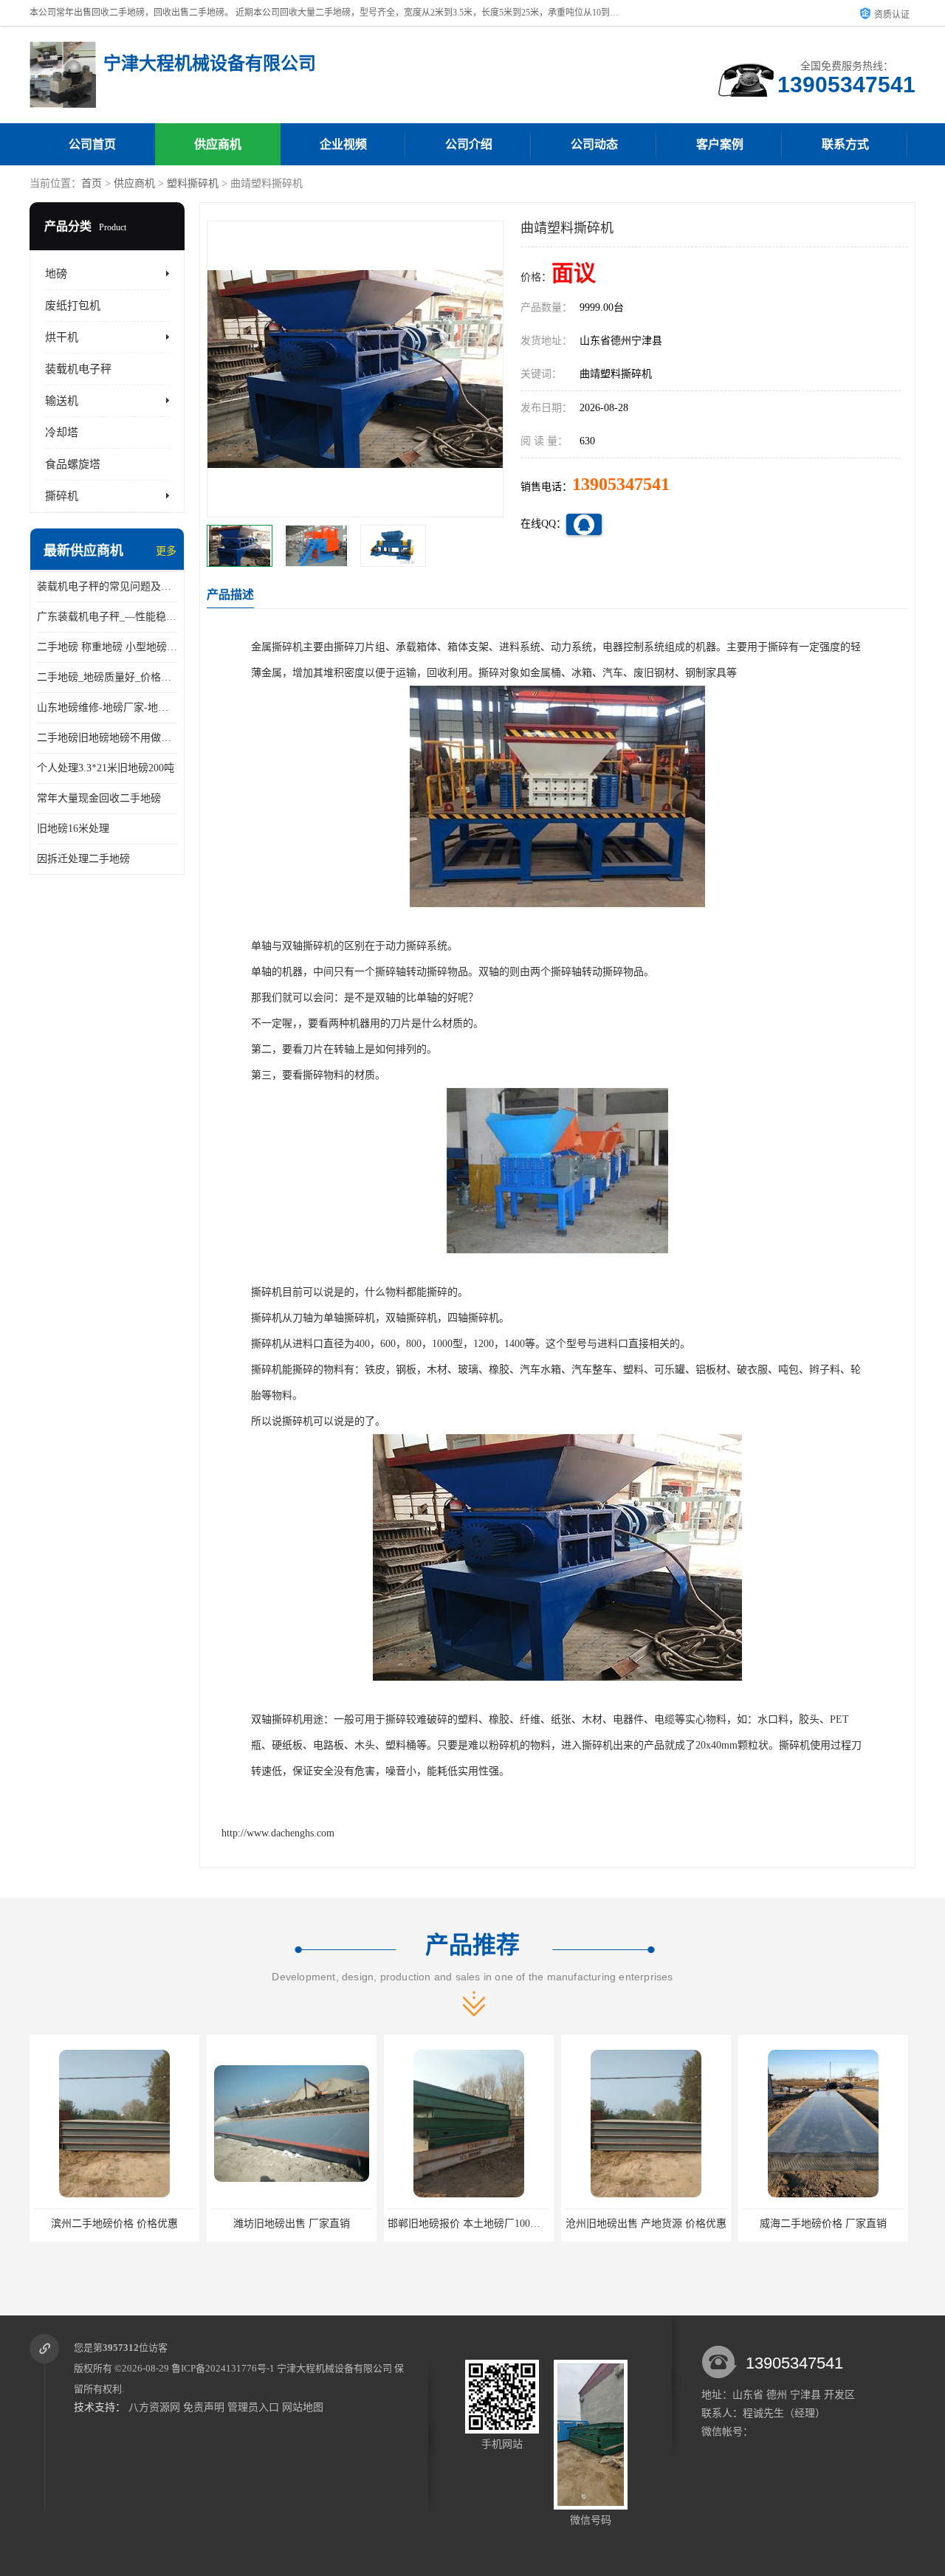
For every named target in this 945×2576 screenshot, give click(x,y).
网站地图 (303, 2407)
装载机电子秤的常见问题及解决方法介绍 (107, 586)
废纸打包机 (73, 306)
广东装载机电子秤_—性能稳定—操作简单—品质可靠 (107, 617)
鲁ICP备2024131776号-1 (223, 2368)
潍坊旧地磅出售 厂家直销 (292, 2224)
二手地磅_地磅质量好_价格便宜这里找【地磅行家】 (107, 677)
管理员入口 (253, 2407)
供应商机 (218, 144)
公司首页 (92, 144)
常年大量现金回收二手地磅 (99, 798)
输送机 (62, 401)
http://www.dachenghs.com (278, 1833)
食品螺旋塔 (73, 464)
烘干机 (62, 337)
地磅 (56, 274)
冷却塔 (62, 433)
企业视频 (343, 144)
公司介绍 (469, 144)
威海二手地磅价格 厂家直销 (823, 2224)
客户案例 (720, 144)
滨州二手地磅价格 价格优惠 (114, 2224)
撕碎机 (62, 496)
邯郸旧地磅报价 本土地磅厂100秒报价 (474, 2224)
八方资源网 (154, 2407)
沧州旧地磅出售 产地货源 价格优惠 (646, 2224)
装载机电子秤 (78, 369)
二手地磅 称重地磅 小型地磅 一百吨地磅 (107, 647)
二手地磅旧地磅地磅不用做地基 (107, 738)
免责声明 (204, 2407)
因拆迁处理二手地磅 (83, 859)
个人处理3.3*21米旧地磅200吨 (106, 768)
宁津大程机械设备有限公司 (334, 2368)
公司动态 (594, 144)
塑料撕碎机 (193, 183)
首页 (92, 183)
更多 (166, 551)
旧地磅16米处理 (73, 829)
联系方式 (845, 144)
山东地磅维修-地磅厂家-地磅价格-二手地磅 (107, 707)
